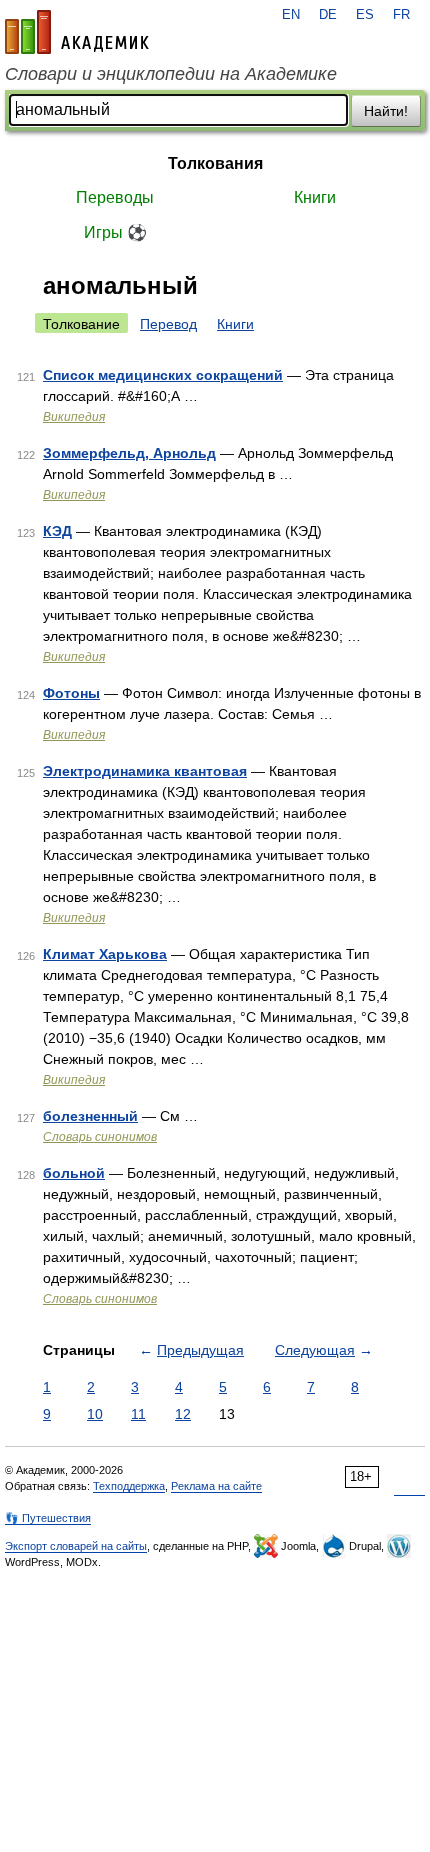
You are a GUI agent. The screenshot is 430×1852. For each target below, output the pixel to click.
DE (328, 15)
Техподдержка (129, 1486)
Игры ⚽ (115, 232)
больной (74, 1173)
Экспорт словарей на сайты (76, 1546)
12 (183, 1414)
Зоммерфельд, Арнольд (129, 453)
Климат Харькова (105, 954)
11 (138, 1414)
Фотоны (71, 693)
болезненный (90, 1116)
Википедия (74, 417)
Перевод (168, 324)
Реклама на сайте (216, 1486)
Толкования (215, 163)
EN (291, 15)
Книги (315, 197)
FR (401, 15)
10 (95, 1414)
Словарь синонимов (100, 1137)
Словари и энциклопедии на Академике (171, 74)
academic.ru (77, 32)
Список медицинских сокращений (163, 375)
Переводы (115, 197)
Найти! (386, 111)
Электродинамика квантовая (145, 771)
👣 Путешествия (48, 1518)
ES (365, 15)
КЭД (57, 531)
